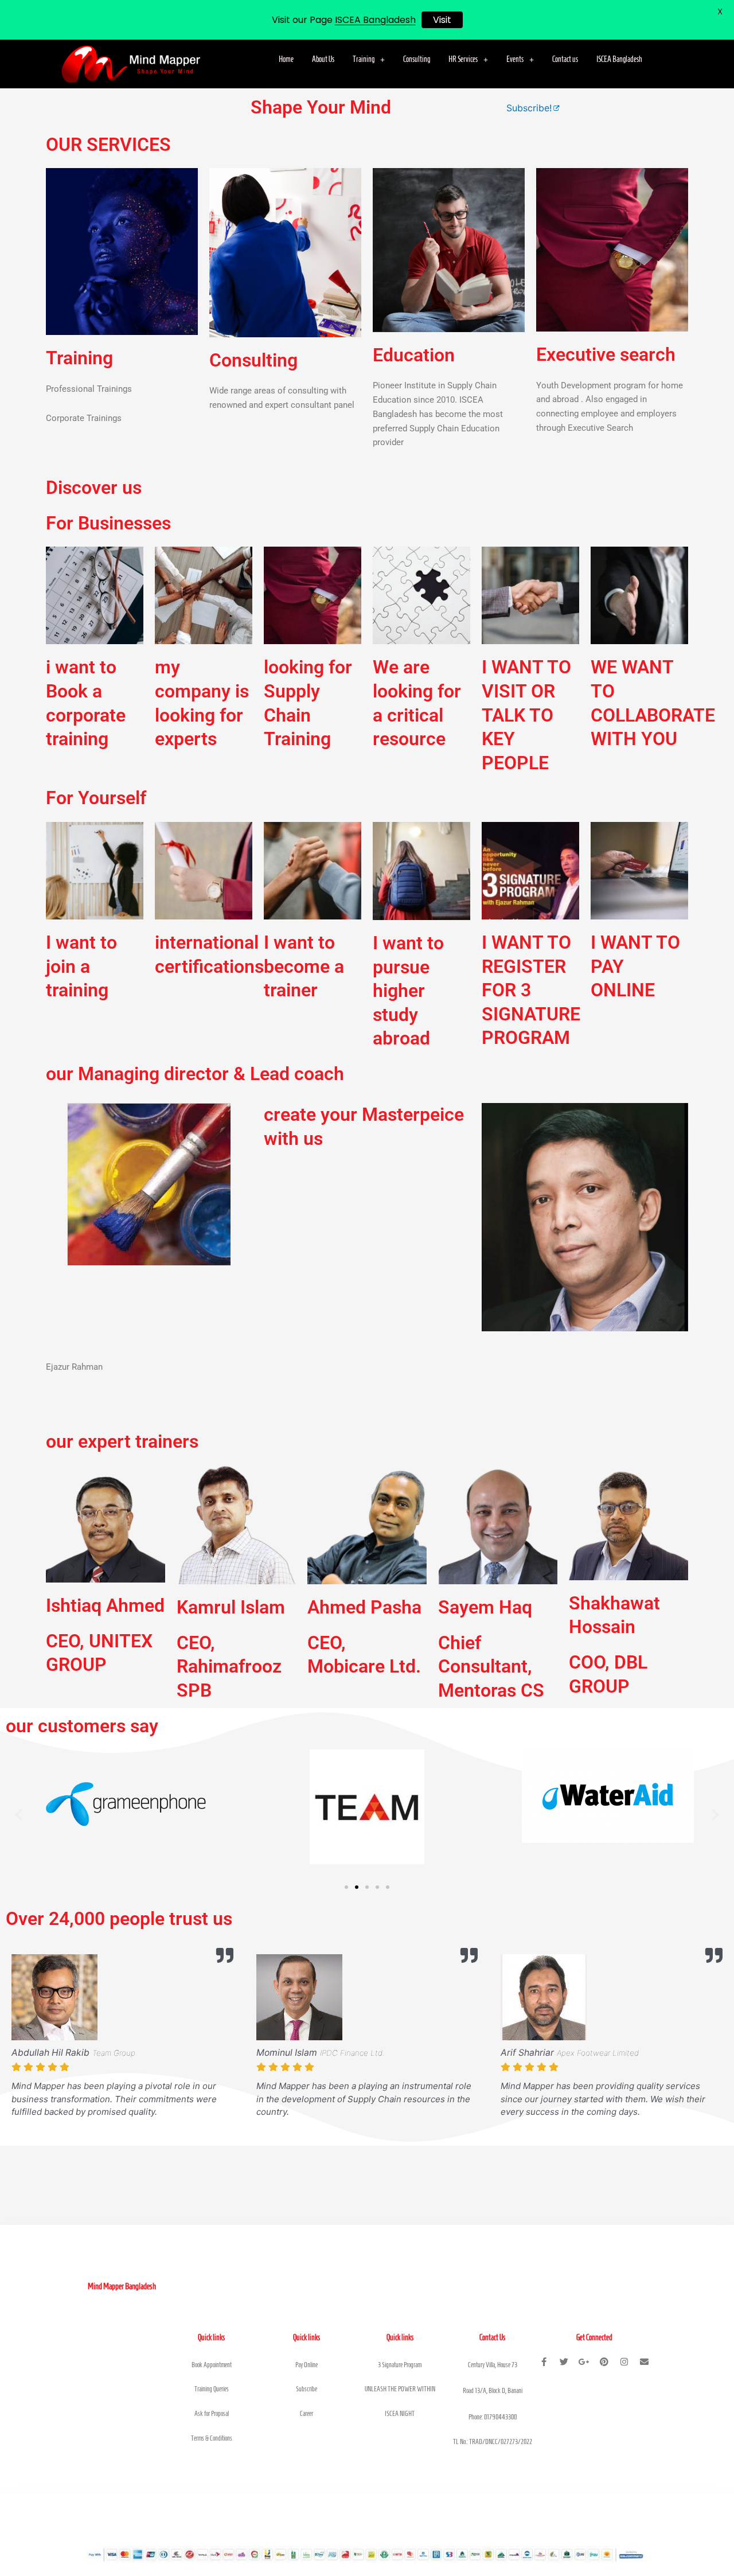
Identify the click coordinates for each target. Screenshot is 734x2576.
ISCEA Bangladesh (619, 59)
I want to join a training (81, 966)
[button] (369, 60)
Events (515, 59)
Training (364, 59)
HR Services (463, 59)
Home (286, 59)
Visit (442, 20)
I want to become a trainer (304, 966)
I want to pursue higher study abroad (408, 991)
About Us (323, 59)
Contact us (565, 59)
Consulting (417, 59)
